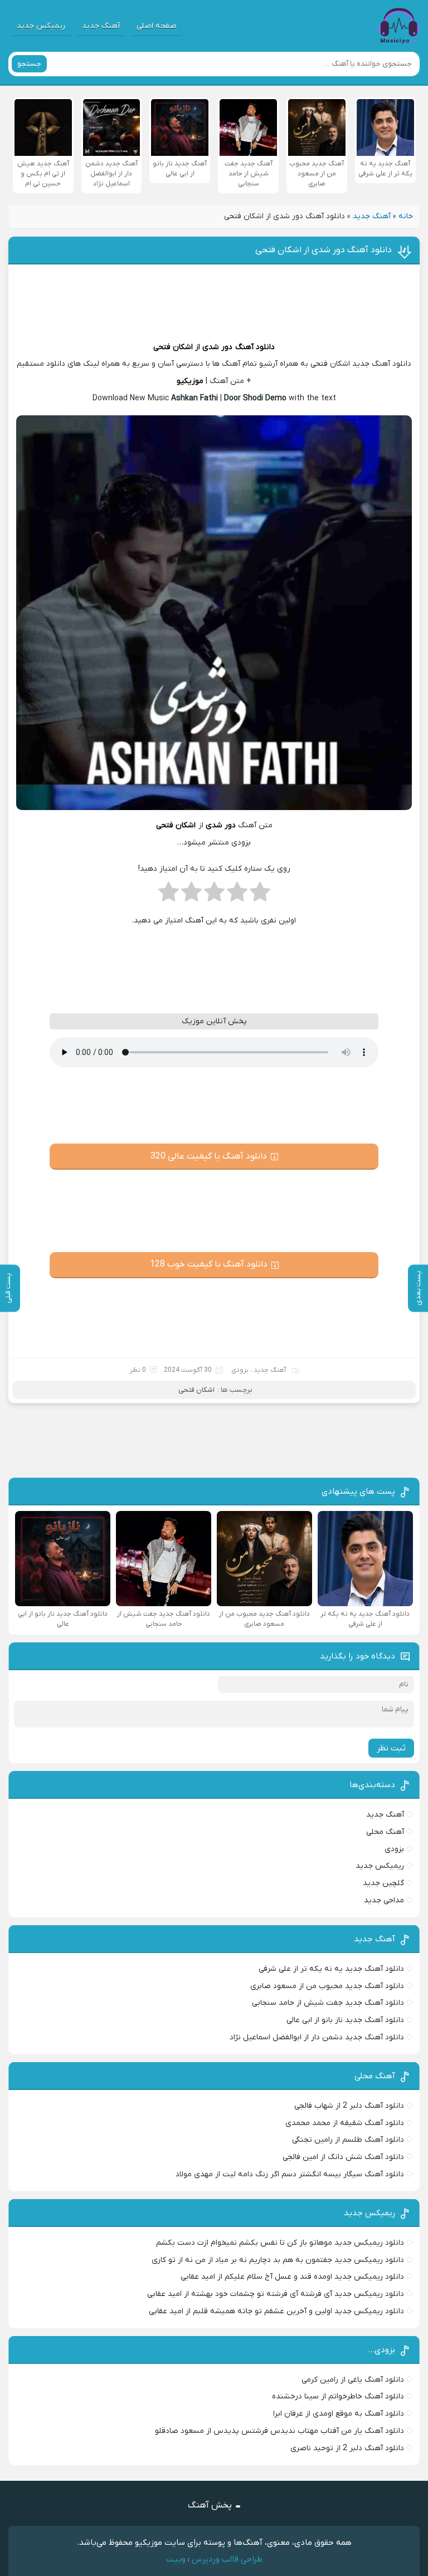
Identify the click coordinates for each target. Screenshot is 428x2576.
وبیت (176, 2559)
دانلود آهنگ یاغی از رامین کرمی (353, 2380)
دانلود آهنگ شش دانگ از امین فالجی (343, 2157)
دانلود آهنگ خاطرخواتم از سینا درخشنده (338, 2396)
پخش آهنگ (210, 2505)
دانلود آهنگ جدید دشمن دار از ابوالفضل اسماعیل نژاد (317, 2037)
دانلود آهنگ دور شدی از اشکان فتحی (324, 250)
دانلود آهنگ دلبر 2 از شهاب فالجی (349, 2106)
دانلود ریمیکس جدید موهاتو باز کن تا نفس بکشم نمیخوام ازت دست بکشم (280, 2243)
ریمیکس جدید (41, 26)
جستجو (29, 64)
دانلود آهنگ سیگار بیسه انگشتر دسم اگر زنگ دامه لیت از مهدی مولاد (290, 2174)
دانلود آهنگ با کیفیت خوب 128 (209, 1264)
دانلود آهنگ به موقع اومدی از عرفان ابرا (339, 2414)
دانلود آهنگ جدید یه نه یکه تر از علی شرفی (331, 1969)
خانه (406, 216)
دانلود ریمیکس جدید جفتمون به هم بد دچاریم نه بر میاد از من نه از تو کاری (278, 2260)
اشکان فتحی (173, 347)
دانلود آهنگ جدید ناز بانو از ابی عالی (345, 2020)
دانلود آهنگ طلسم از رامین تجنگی (348, 2140)
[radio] (260, 895)
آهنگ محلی (385, 1832)
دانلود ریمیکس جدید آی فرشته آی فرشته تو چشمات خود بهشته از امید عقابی (276, 2294)
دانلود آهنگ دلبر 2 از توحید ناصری (347, 2448)
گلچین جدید (383, 1883)
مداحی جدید (384, 1900)
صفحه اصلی (157, 26)
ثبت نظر (391, 1748)
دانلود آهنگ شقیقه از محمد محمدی (345, 2123)
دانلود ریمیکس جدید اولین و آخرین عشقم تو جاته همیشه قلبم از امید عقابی (276, 2311)
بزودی (240, 1370)
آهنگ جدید (101, 26)
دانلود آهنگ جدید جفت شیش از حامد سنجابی (328, 2003)
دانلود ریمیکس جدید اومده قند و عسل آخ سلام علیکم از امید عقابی (292, 2277)
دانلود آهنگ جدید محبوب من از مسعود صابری (327, 1986)
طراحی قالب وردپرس (227, 2559)
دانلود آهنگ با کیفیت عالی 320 (209, 1156)
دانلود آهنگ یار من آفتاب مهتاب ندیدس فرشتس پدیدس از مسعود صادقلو (279, 2431)
